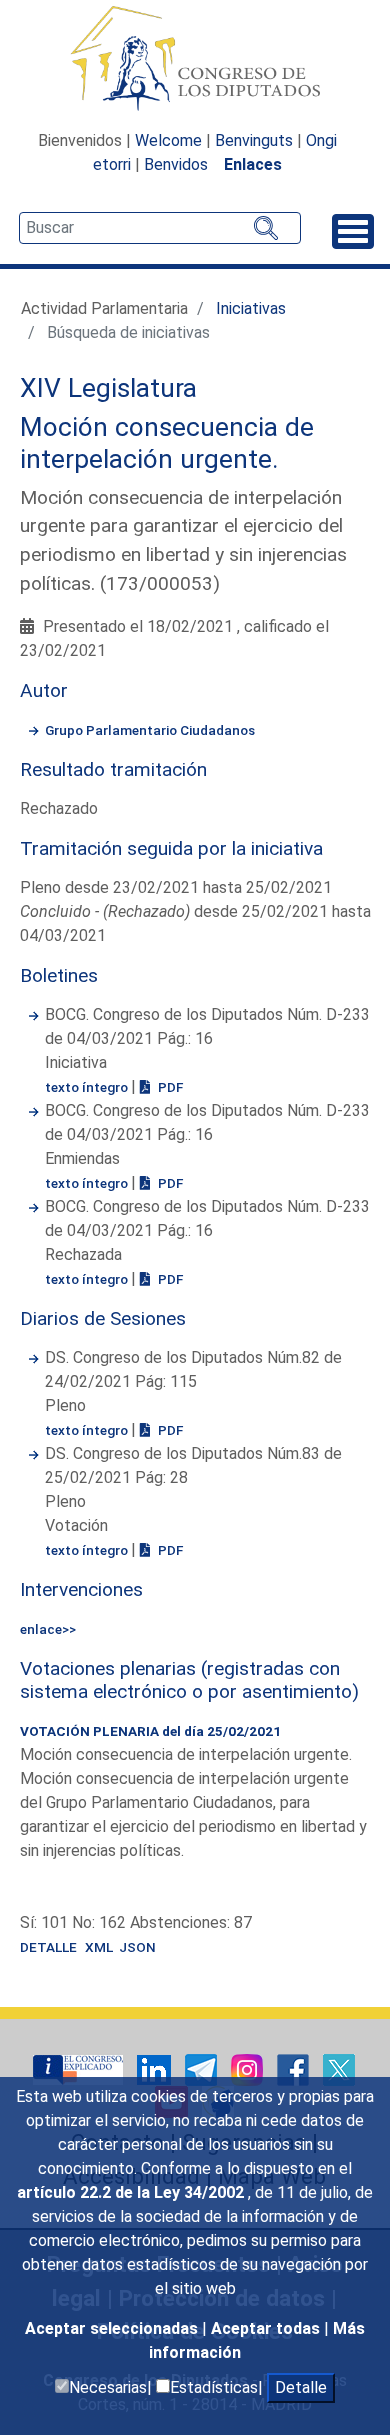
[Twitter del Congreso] (339, 2068)
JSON (137, 1947)
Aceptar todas (267, 2328)
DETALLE (48, 1947)
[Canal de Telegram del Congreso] (203, 2068)
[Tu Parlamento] (80, 2068)
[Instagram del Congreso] (249, 2068)
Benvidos (176, 164)
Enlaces (253, 164)
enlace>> (48, 1629)
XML (102, 1947)
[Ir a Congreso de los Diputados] (195, 58)
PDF (169, 1087)
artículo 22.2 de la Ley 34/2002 (132, 2192)
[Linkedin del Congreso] (156, 2068)
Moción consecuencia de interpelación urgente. (167, 443)
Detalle (301, 2387)
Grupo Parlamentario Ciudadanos (150, 730)
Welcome (168, 140)
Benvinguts (254, 140)
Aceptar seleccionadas (113, 2328)
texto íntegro (88, 1087)
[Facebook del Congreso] (295, 2068)
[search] (160, 228)
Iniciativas (251, 308)
